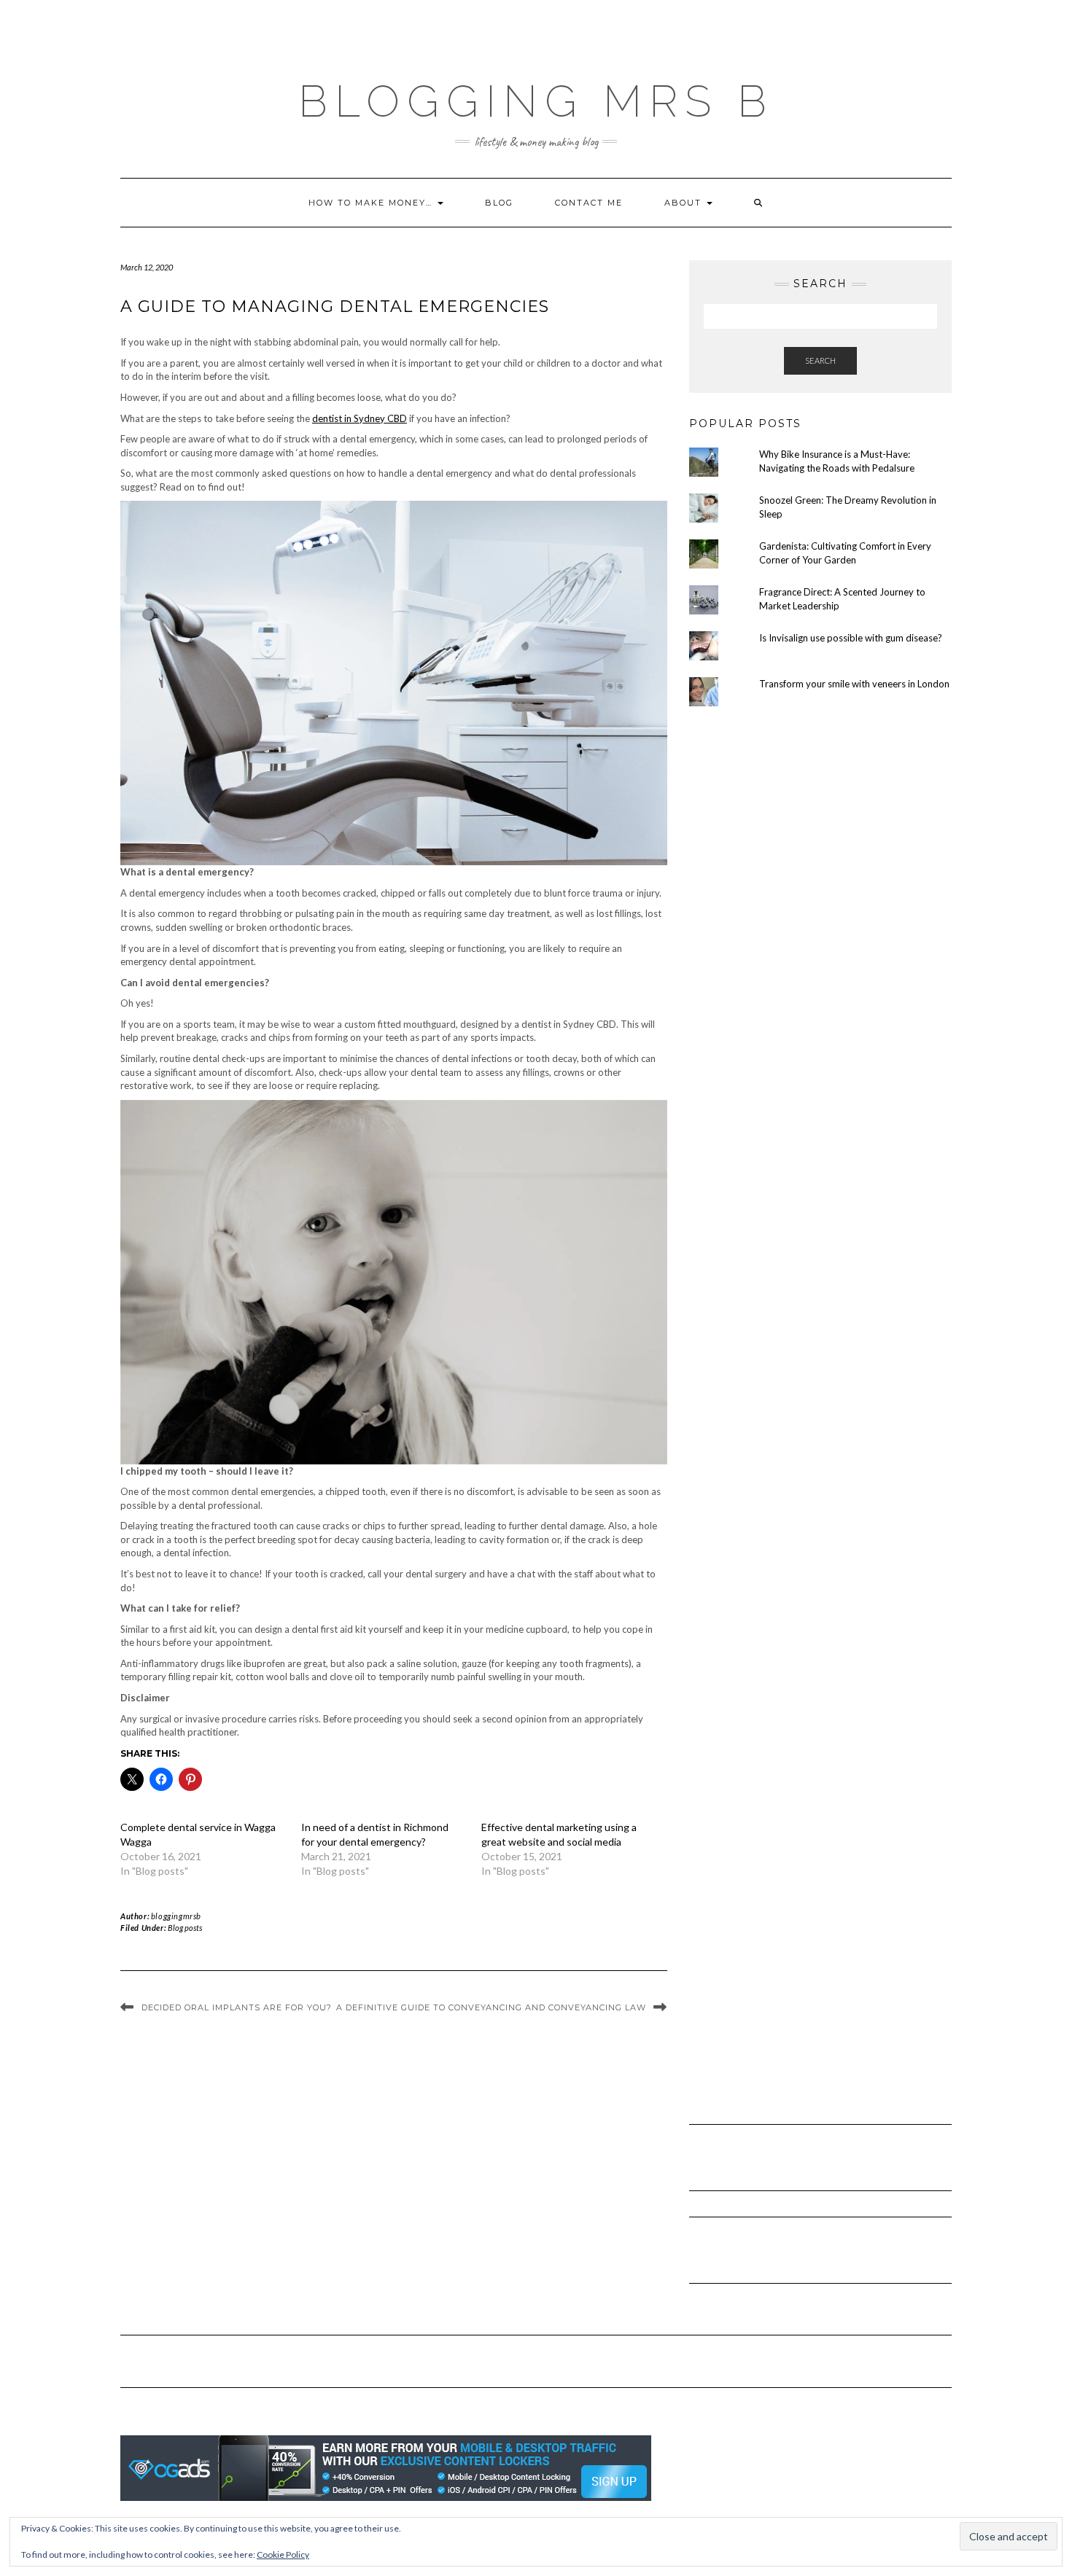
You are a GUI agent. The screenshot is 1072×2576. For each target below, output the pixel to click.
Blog (499, 203)
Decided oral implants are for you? (237, 2007)
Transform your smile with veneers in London (854, 684)
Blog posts (185, 1928)
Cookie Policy (283, 2554)
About (685, 203)
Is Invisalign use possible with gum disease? (851, 638)
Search (820, 360)
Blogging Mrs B (536, 101)
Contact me (589, 203)
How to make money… (372, 203)
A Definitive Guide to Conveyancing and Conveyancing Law (491, 2007)
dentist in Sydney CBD (360, 418)
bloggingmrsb (176, 1916)
